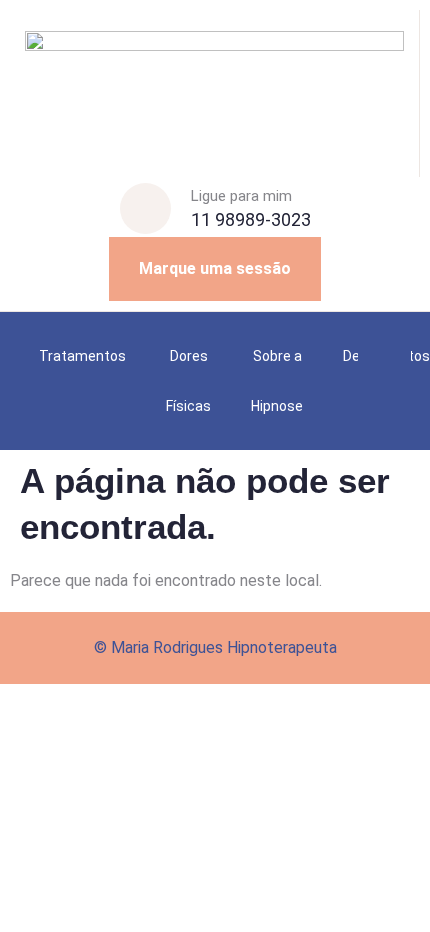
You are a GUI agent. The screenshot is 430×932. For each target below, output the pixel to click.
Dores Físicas (188, 381)
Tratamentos (82, 356)
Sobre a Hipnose (277, 381)
